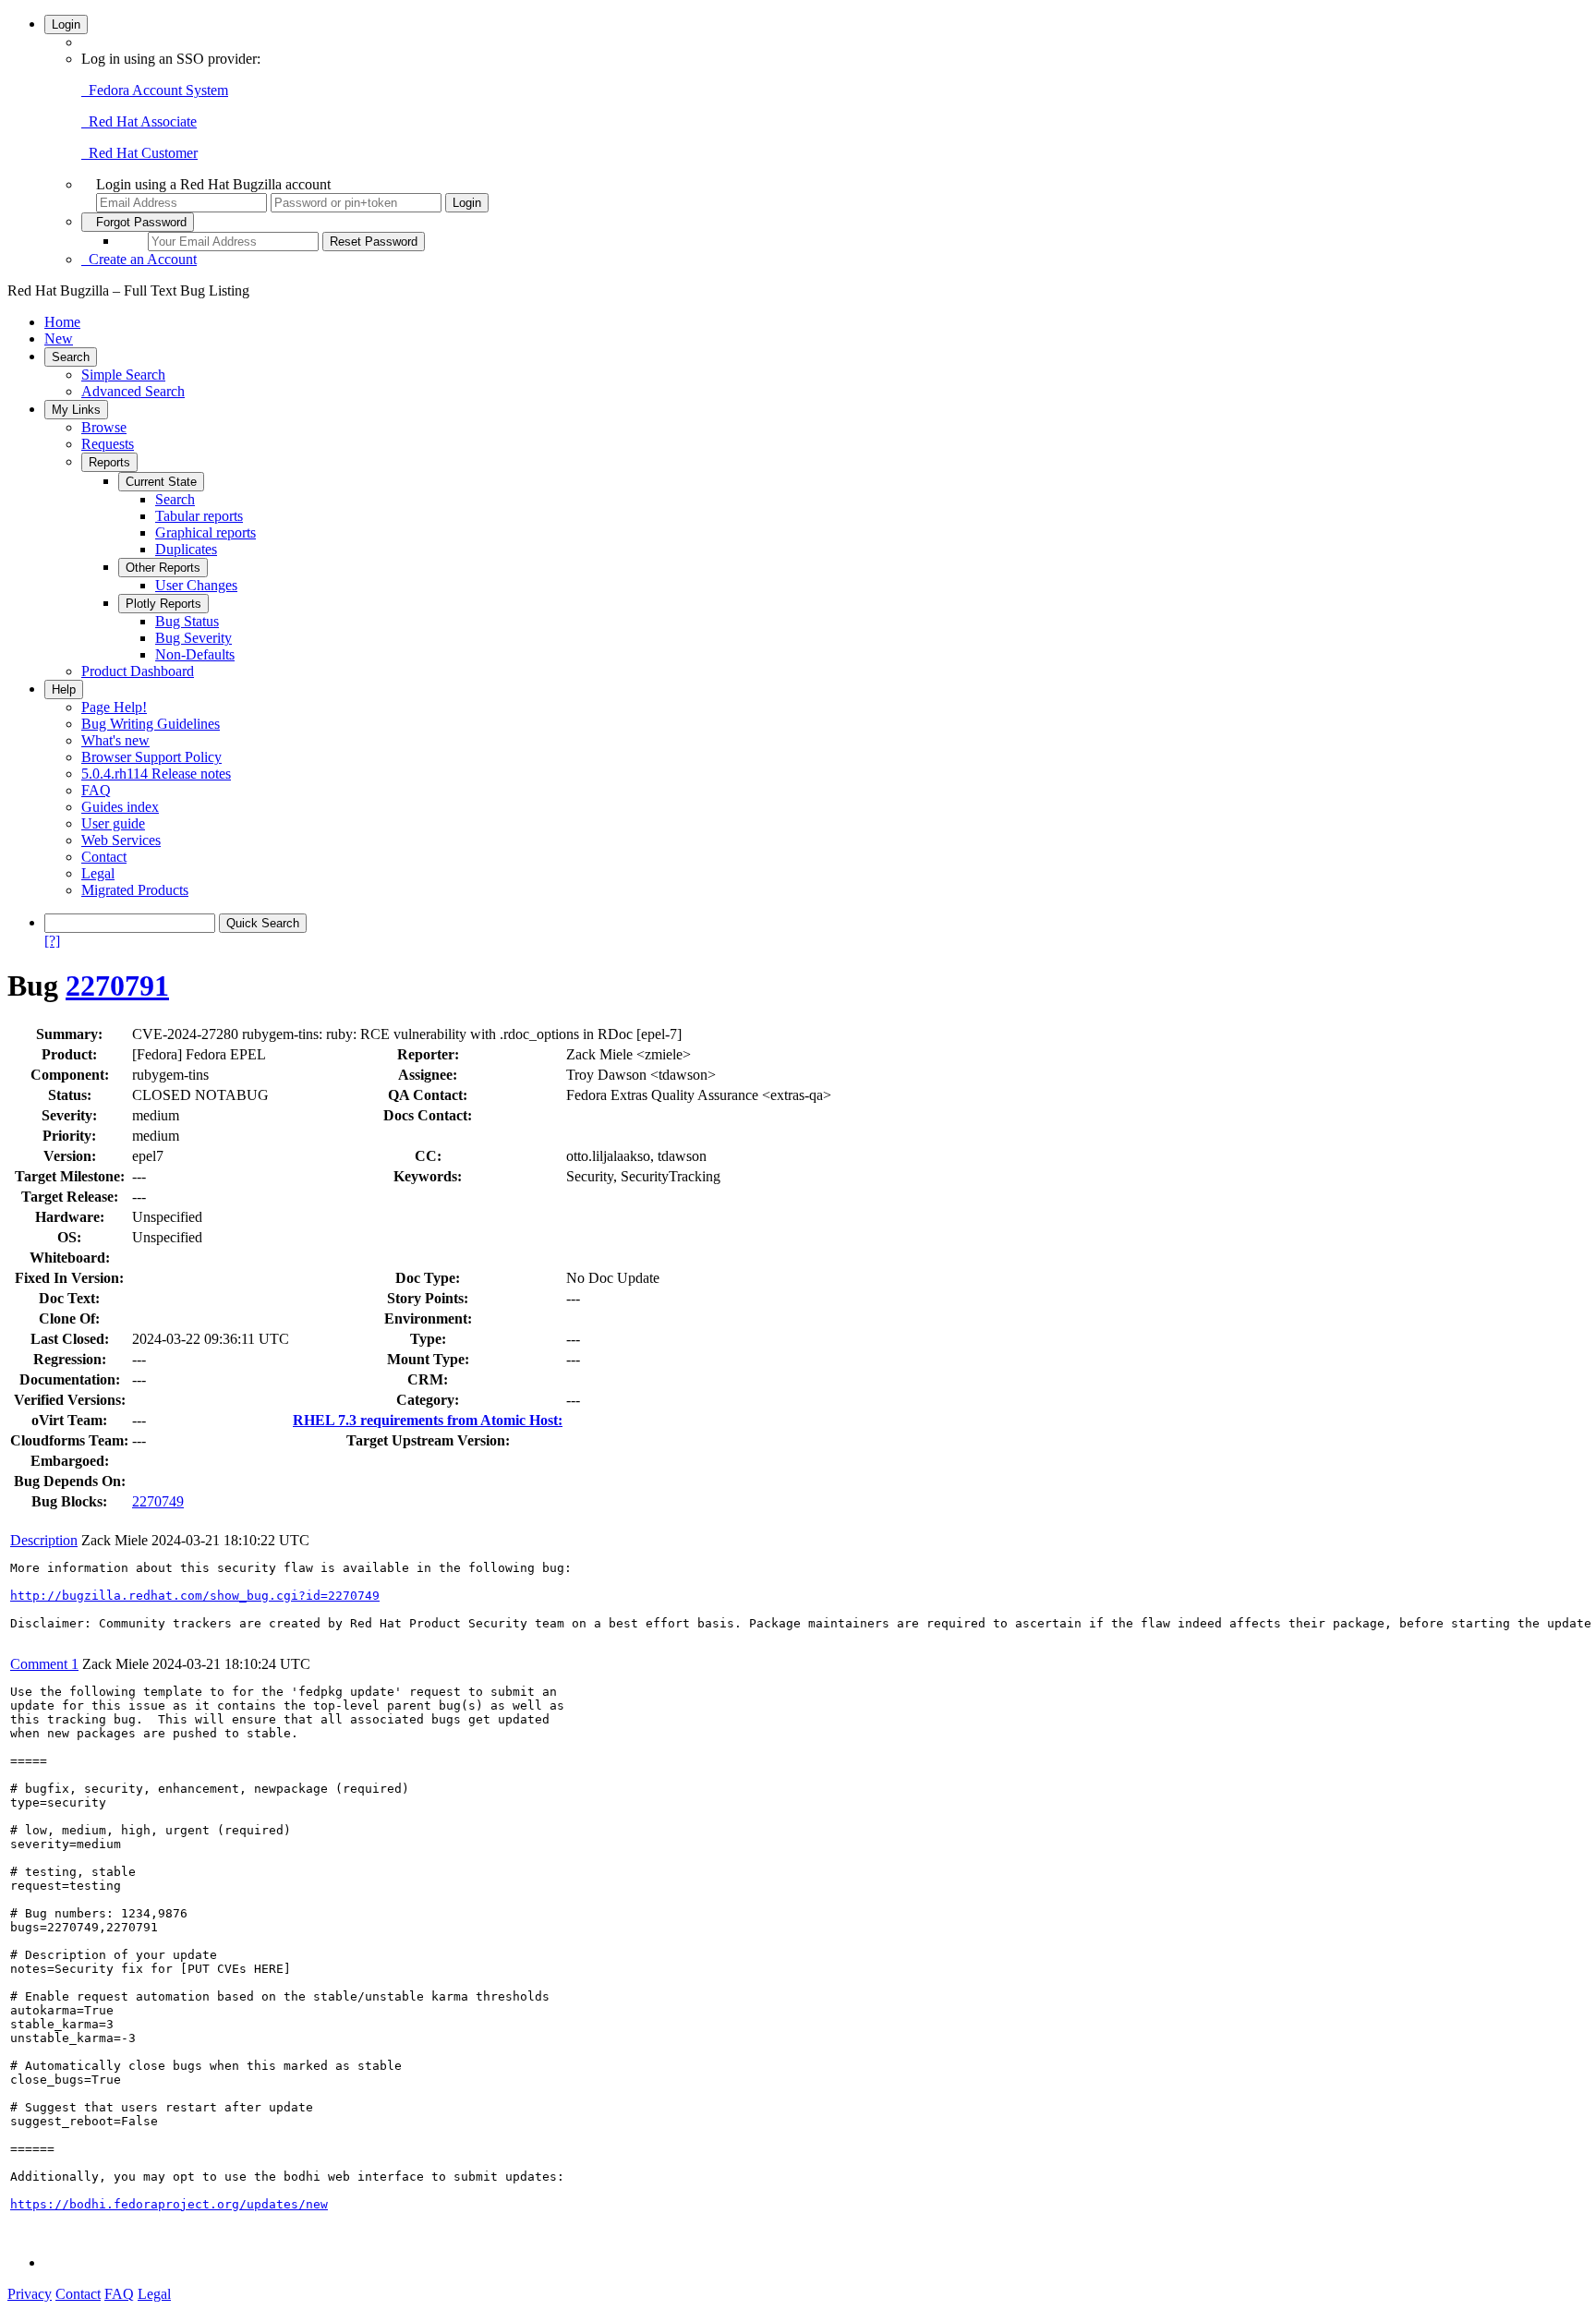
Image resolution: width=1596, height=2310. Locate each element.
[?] (52, 941)
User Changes (196, 585)
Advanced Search (133, 391)
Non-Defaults (195, 654)
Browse (104, 427)
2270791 (117, 986)
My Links (76, 410)
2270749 (158, 1501)
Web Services (121, 840)
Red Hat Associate (139, 121)
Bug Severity (193, 638)
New (59, 339)
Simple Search (123, 375)
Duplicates (186, 549)
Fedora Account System (155, 90)
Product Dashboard (138, 671)
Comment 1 (44, 1664)
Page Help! (114, 707)
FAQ (96, 790)
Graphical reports (206, 532)
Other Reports (163, 568)
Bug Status (187, 621)
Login (66, 24)
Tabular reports (199, 516)
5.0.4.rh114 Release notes (156, 774)
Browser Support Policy (151, 757)
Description (44, 1540)
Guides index (120, 807)
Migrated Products (135, 890)
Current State (161, 482)
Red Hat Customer (139, 153)
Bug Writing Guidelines (151, 724)
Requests (108, 444)
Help (64, 689)
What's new (115, 740)
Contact (104, 857)
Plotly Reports (163, 604)
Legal (98, 873)
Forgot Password (138, 222)
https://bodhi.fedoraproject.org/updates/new (169, 2204)
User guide (113, 823)
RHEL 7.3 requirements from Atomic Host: (428, 1420)
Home (62, 322)
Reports (109, 462)
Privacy (30, 2294)
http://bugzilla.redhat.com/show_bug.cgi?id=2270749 (195, 1596)
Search (71, 357)
